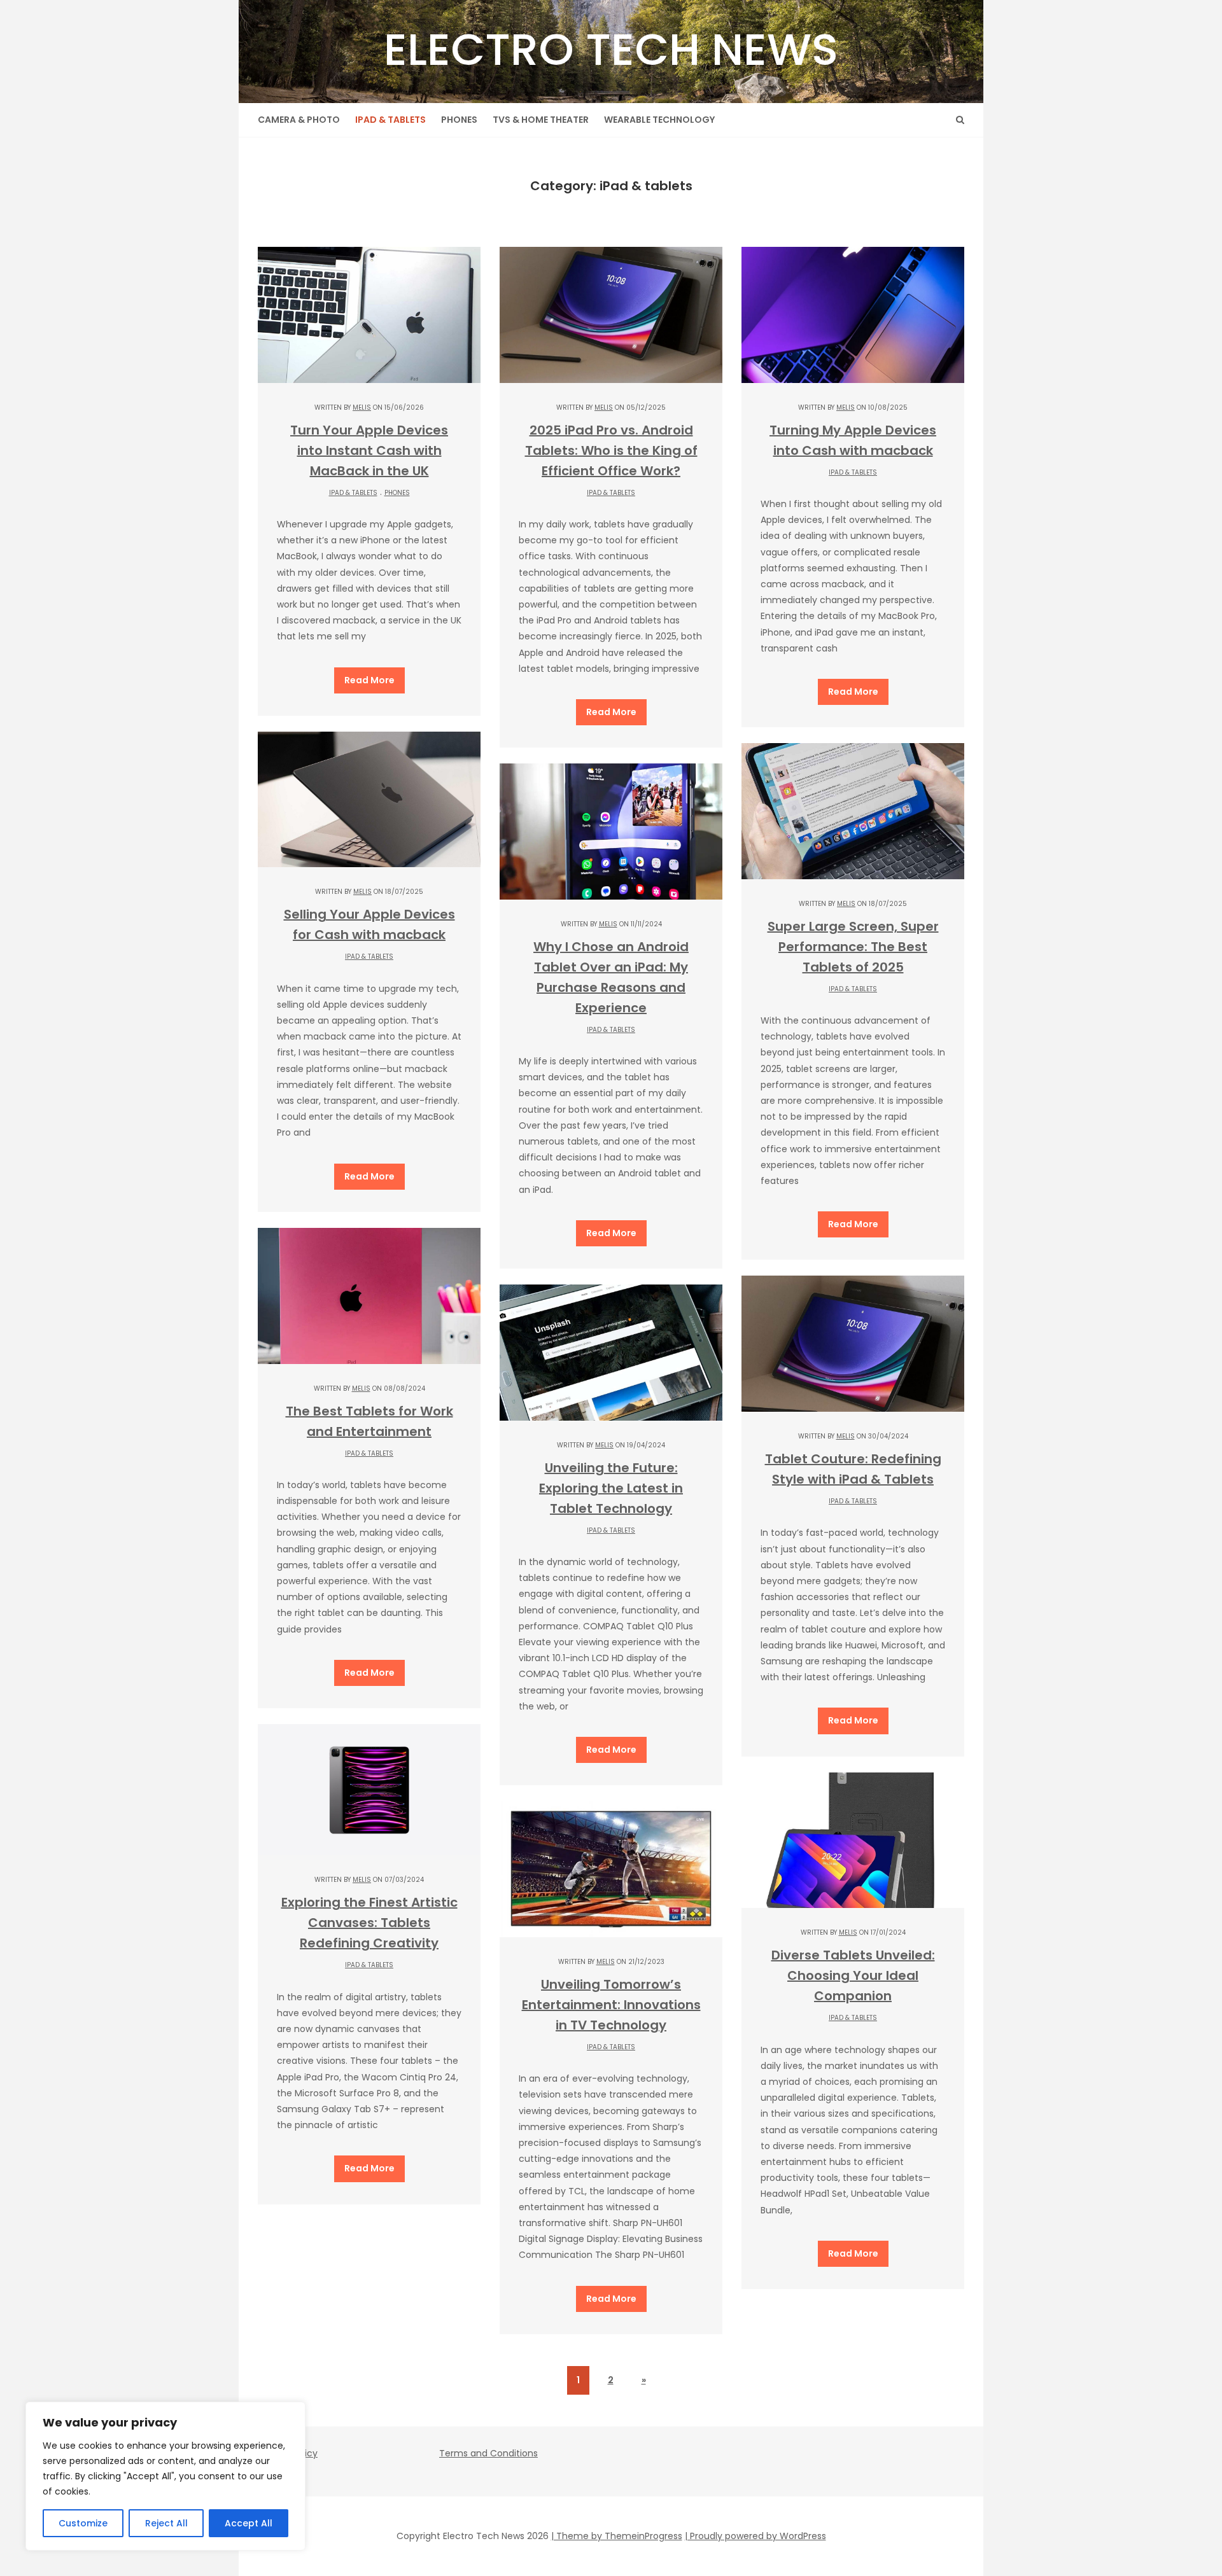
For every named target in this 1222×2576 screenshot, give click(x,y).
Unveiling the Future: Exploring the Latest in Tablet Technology (611, 1488)
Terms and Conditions (488, 2453)
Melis (362, 407)
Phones (459, 120)
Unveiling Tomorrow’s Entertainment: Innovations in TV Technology (611, 2005)
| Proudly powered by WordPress (755, 2536)
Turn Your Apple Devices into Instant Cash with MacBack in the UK (369, 450)
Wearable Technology (659, 120)
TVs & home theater (541, 120)
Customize (83, 2523)
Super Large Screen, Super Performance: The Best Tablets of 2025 (853, 947)
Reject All (166, 2523)
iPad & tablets (390, 120)
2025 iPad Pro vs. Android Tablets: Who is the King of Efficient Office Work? (611, 450)
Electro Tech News (611, 49)
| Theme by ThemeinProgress (617, 2536)
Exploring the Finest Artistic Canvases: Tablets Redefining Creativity (369, 1923)
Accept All (249, 2523)
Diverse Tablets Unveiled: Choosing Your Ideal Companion (853, 1975)
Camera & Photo (299, 120)
